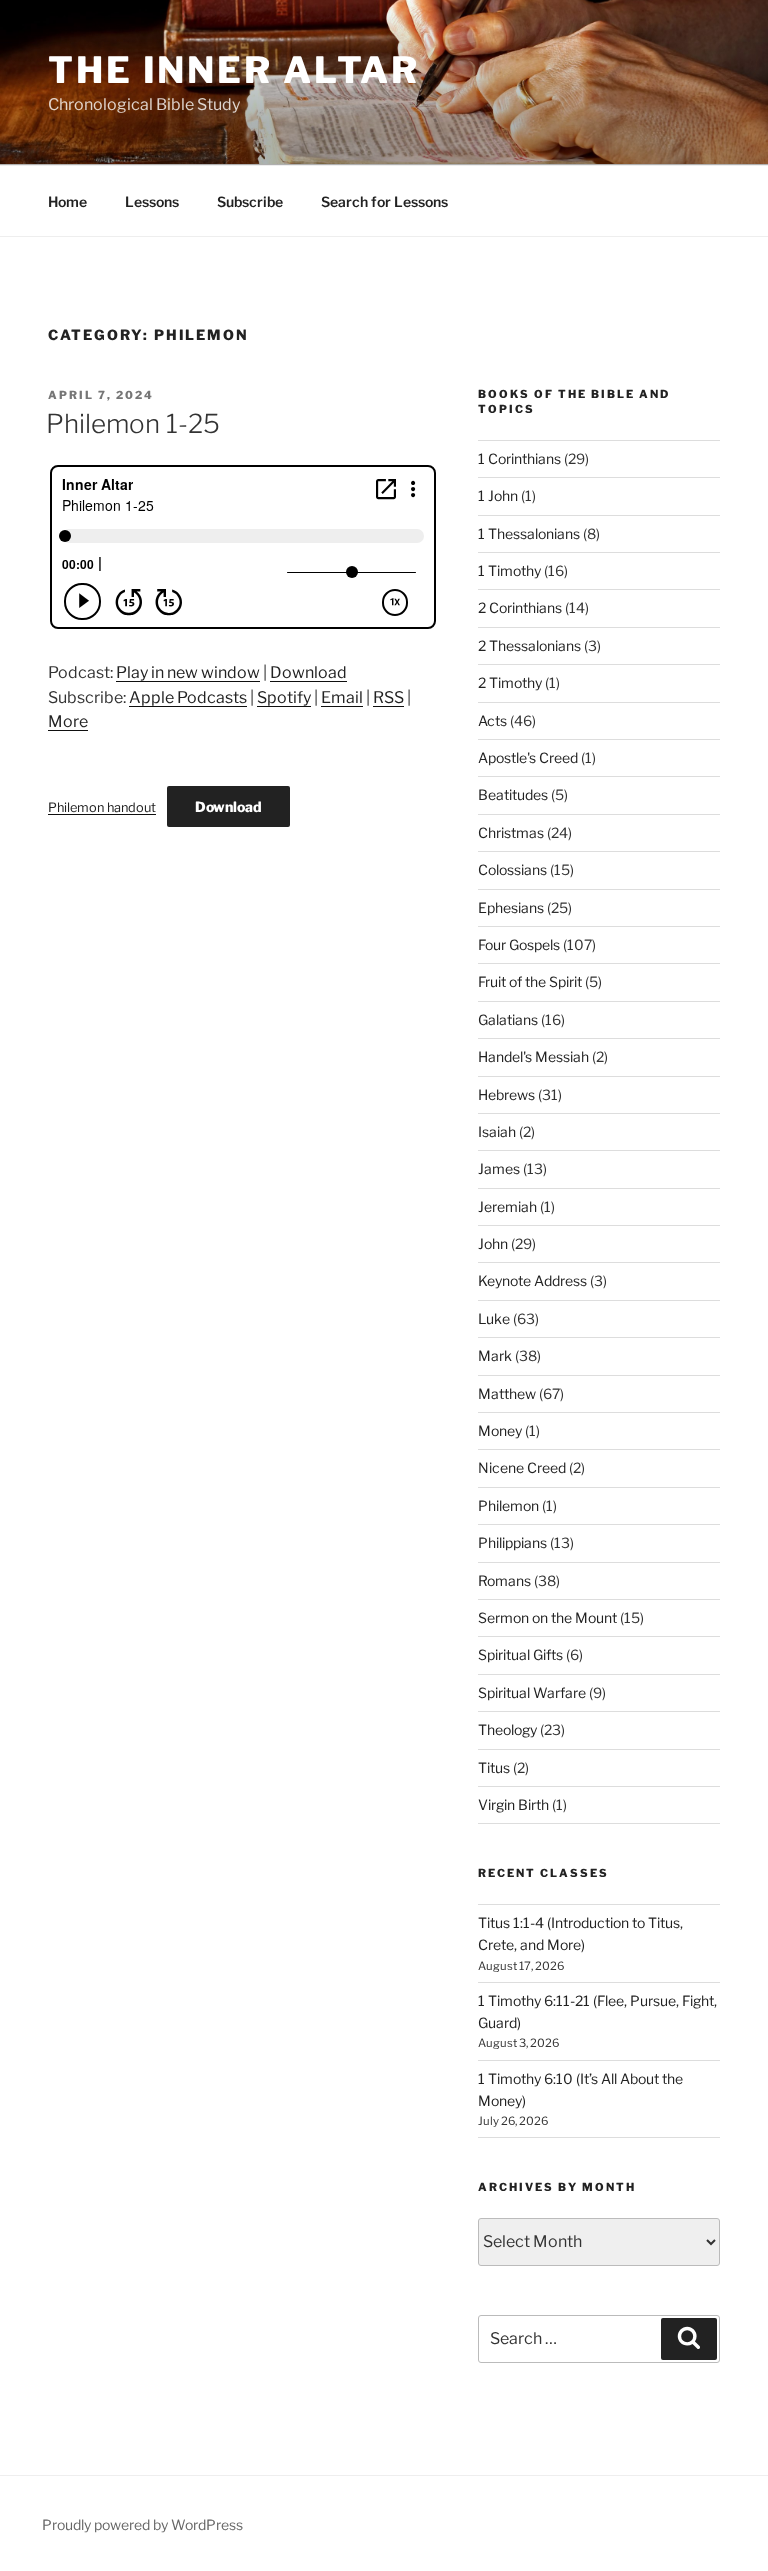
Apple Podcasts (188, 697)
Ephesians (511, 907)
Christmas (511, 832)
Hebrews (506, 1094)
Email (342, 697)
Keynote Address (532, 1280)
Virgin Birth (513, 1804)
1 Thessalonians (529, 533)
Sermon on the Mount (547, 1617)
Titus (494, 1767)
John (493, 1243)
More (68, 721)
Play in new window (188, 672)
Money (500, 1430)
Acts (492, 720)
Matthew (507, 1393)
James (499, 1168)
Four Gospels (519, 944)
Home (67, 201)
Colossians (512, 869)
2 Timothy (510, 682)
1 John (498, 495)
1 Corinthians (519, 458)
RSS (388, 697)
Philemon (508, 1505)
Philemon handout (102, 807)
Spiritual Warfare (532, 1692)
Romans (504, 1580)
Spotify (284, 697)
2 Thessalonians (529, 645)
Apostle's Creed (528, 757)
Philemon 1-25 (133, 423)
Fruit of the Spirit (530, 981)
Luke (494, 1318)
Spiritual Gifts (520, 1654)
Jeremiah (507, 1206)
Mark (495, 1355)
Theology (507, 1729)
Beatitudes (513, 794)
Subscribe (250, 201)
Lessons (152, 201)
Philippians (512, 1542)
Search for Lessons (384, 201)
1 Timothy (509, 570)
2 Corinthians (520, 607)
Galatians (508, 1019)
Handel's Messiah (533, 1056)
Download (308, 672)
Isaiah (497, 1131)
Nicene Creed (522, 1467)
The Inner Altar (234, 70)
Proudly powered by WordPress (142, 2524)
